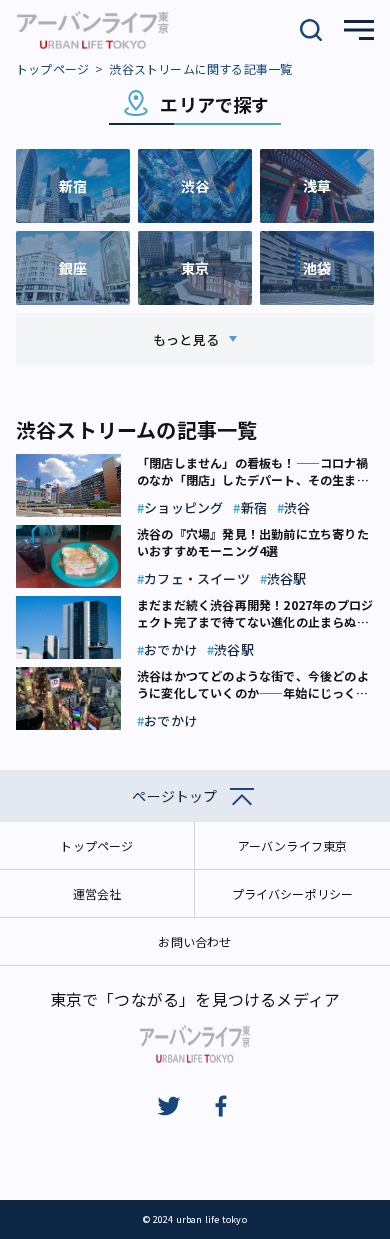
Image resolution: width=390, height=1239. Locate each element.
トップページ (52, 68)
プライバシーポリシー (293, 893)
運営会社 (97, 893)
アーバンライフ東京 (293, 845)
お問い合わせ (194, 941)
